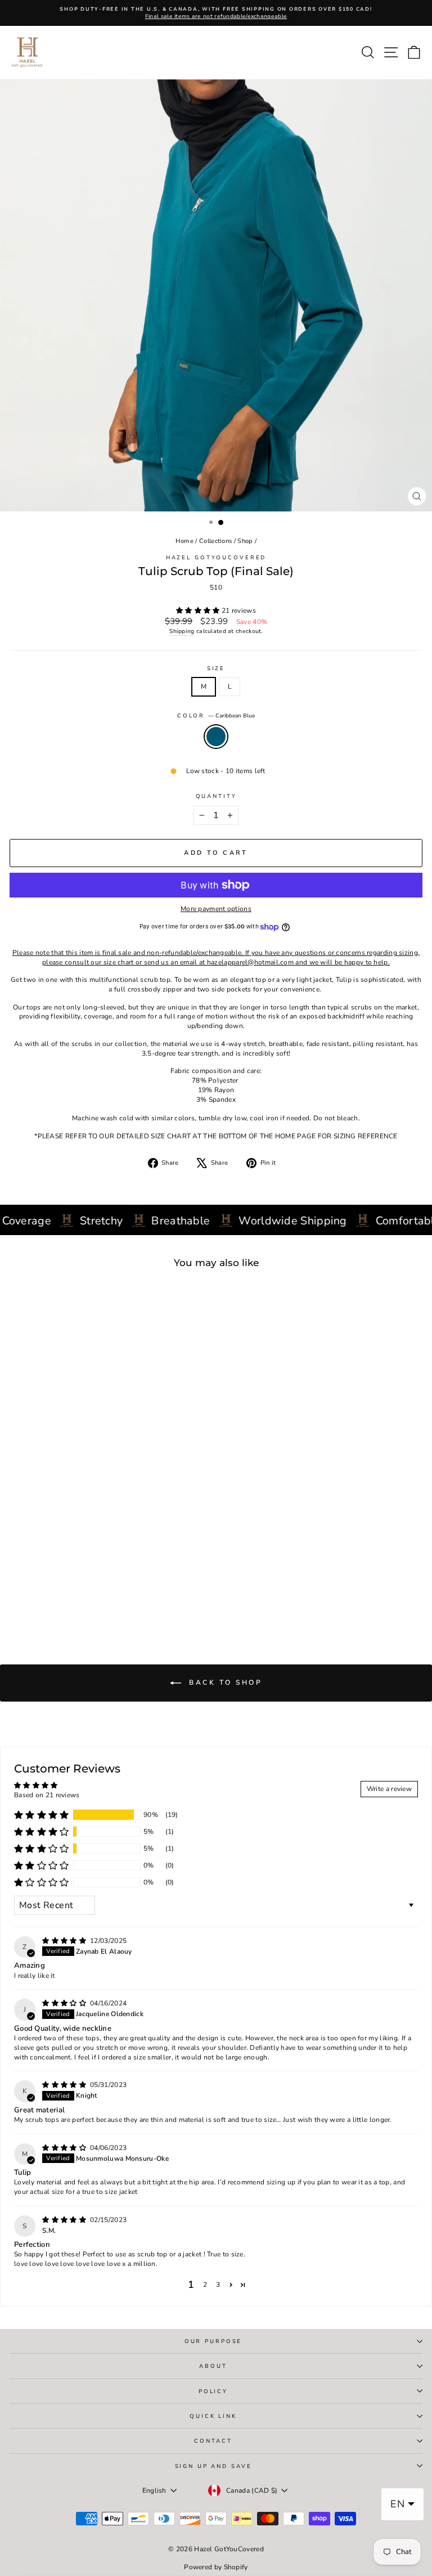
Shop (245, 541)
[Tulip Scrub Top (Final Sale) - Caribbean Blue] (89, 1598)
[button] (199, 611)
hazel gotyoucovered (216, 557)
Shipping (182, 631)
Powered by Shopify (216, 2567)
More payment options (216, 909)
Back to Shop (224, 1682)
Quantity (216, 796)
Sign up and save (213, 2466)
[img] (65, 1941)
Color (216, 715)
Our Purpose (213, 2341)
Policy (213, 2391)
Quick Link (213, 2416)
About (213, 2366)
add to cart (83, 1583)
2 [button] (205, 2285)
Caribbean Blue (216, 737)
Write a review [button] (389, 1789)
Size (216, 668)
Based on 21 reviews (47, 1795)
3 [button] (218, 2285)
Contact (213, 2441)
